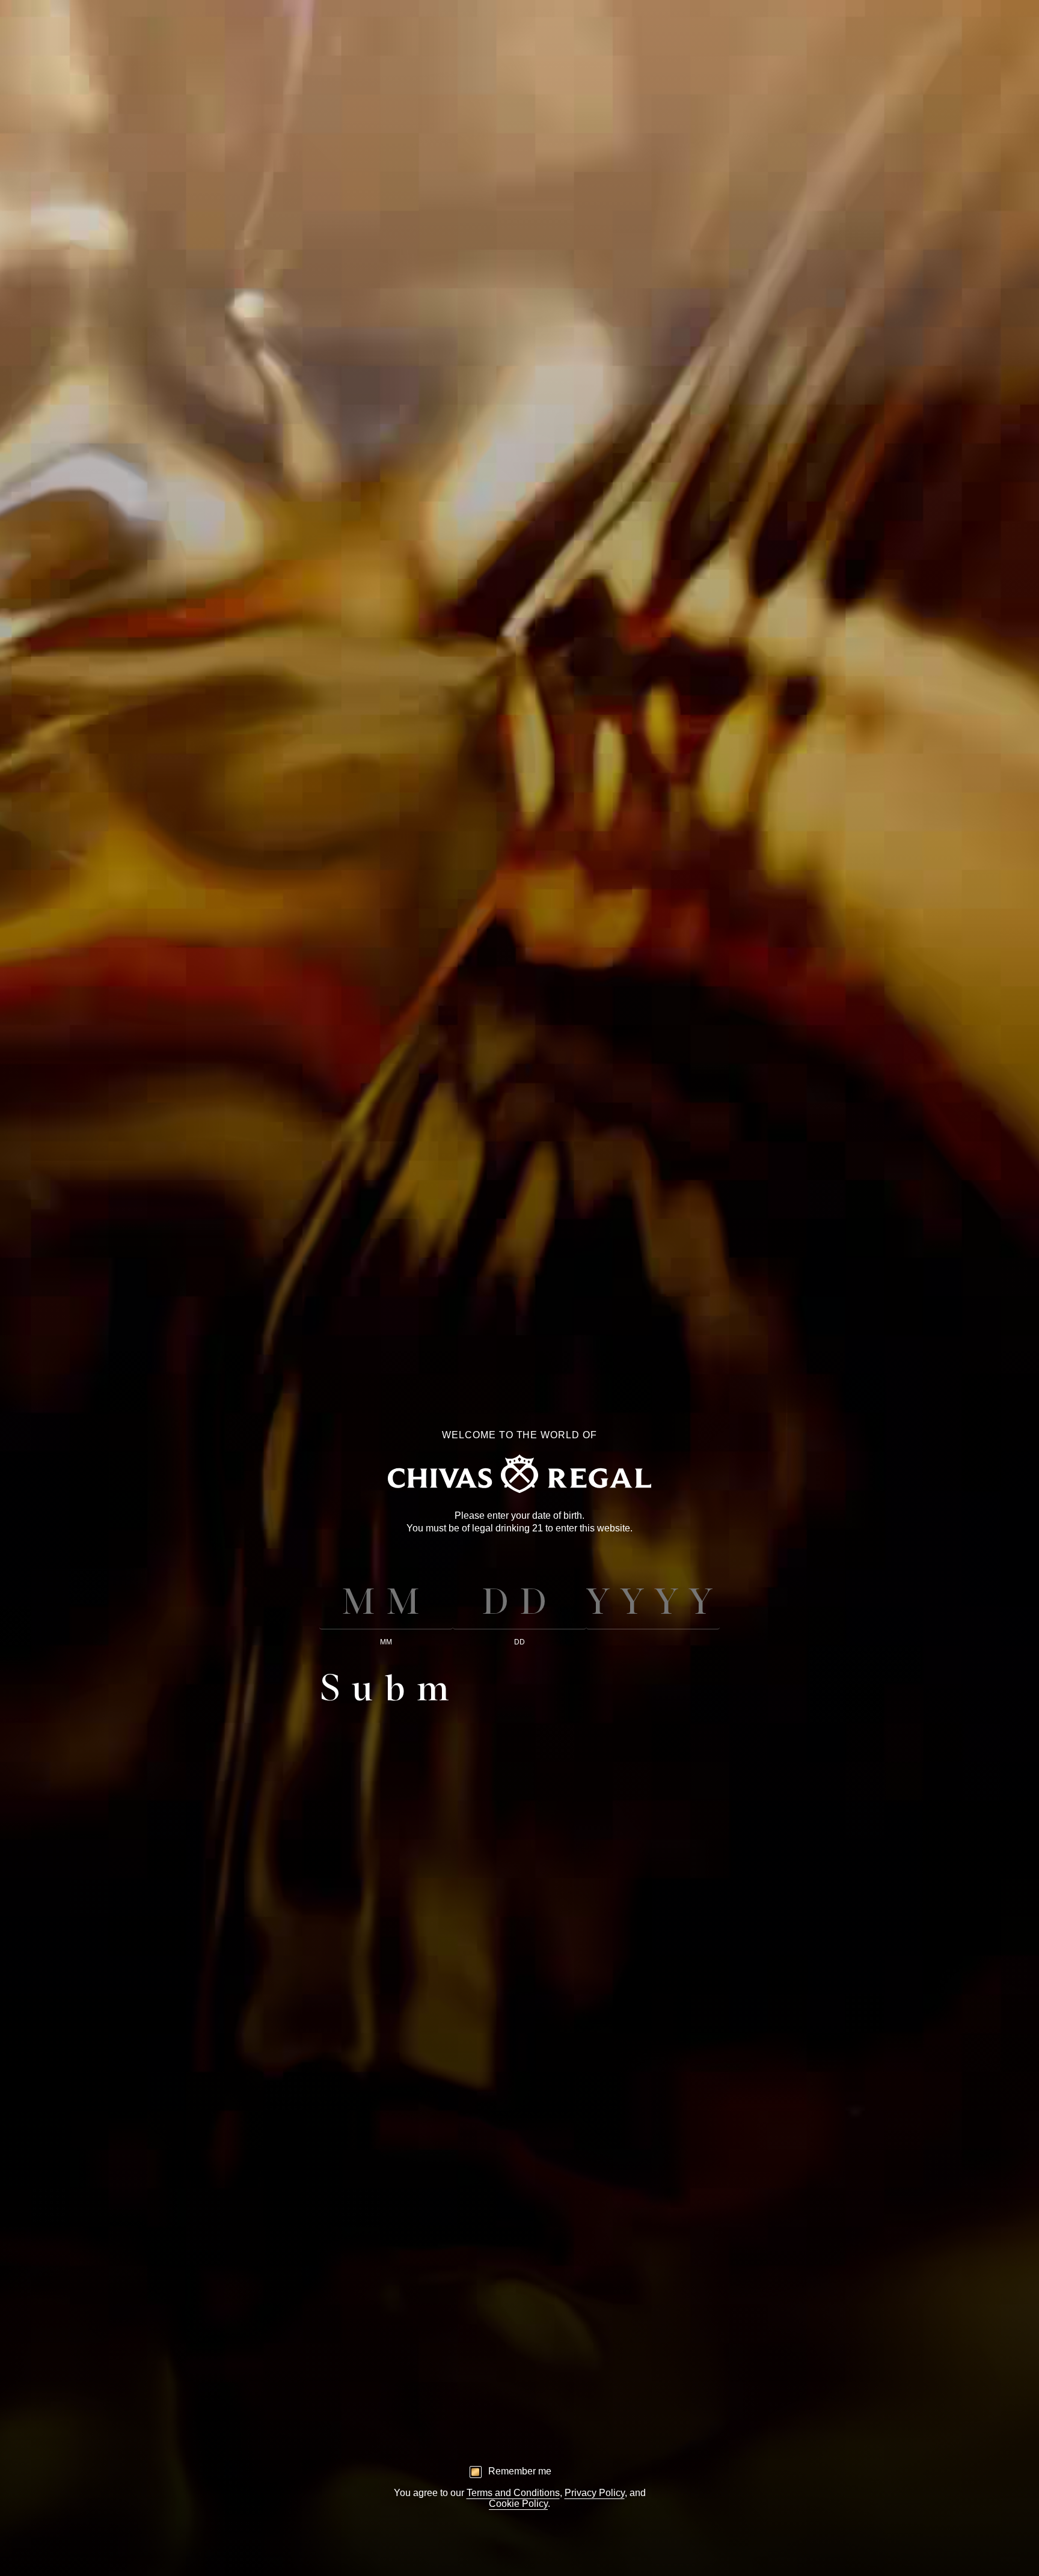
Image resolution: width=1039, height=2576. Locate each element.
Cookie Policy (518, 2504)
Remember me (520, 2471)
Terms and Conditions (513, 2493)
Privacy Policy (595, 2493)
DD (519, 1642)
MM (386, 1642)
